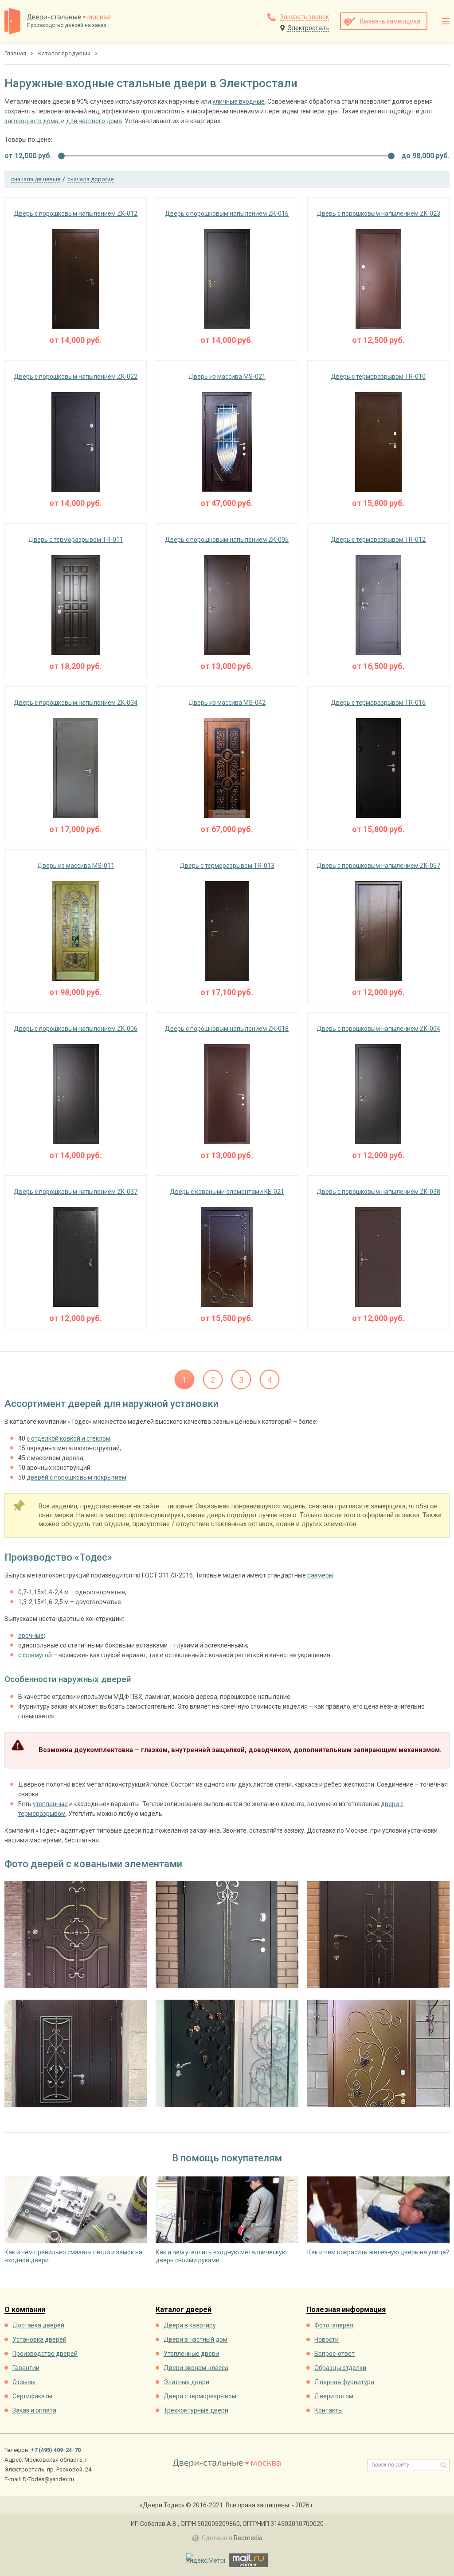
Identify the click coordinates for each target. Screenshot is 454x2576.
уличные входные (239, 101)
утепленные (50, 1804)
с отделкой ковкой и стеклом (68, 1438)
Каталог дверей (184, 2310)
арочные (31, 1636)
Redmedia (248, 2538)
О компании (25, 2310)
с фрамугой (35, 1655)
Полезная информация (346, 2310)
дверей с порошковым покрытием (76, 1477)
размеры (320, 1575)
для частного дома (94, 121)
